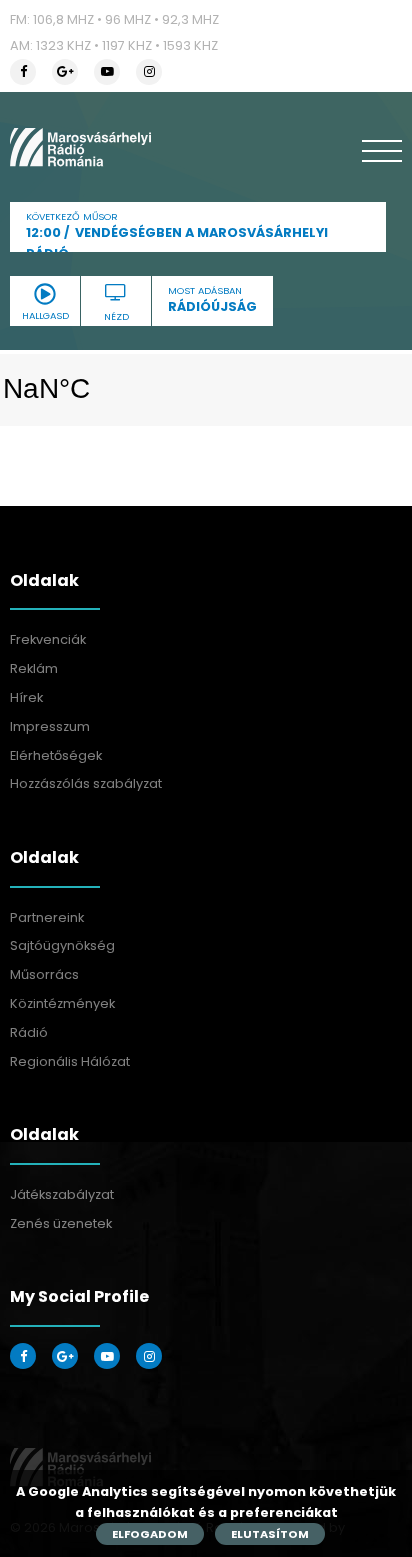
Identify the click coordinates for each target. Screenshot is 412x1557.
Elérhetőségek (56, 755)
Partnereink (47, 917)
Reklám (34, 668)
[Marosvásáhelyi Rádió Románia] (80, 147)
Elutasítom (270, 1534)
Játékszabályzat (62, 1194)
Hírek (26, 697)
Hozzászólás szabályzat (86, 783)
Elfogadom (150, 1534)
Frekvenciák (48, 639)
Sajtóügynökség (62, 945)
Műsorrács (44, 974)
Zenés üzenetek (61, 1223)
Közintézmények (62, 1003)
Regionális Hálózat (70, 1061)
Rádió (29, 1032)
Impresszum (50, 726)
